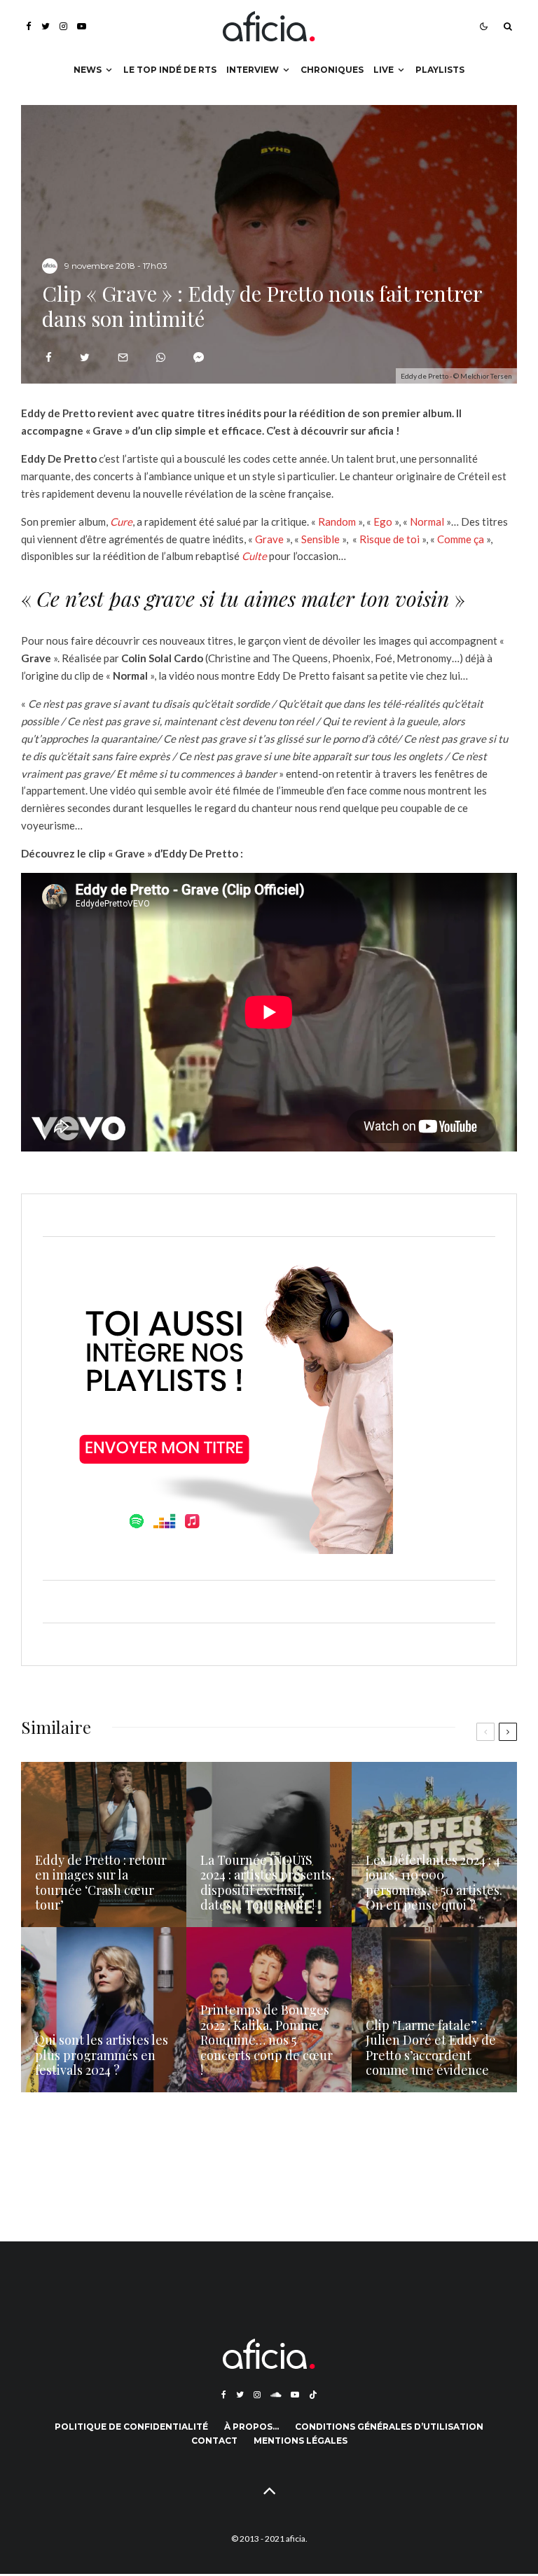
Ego (383, 521)
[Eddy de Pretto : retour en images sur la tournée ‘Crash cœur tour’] (104, 1844)
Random (337, 521)
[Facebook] (29, 26)
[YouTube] (82, 26)
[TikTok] (313, 2395)
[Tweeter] (85, 357)
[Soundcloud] (276, 2395)
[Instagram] (63, 26)
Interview (253, 70)
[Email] (123, 357)
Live (384, 70)
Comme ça (461, 539)
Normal (427, 521)
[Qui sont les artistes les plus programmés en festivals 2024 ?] (104, 2010)
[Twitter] (46, 26)
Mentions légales (301, 2441)
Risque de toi (389, 539)
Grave (269, 539)
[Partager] (49, 357)
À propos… (251, 2427)
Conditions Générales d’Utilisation (389, 2427)
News (88, 70)
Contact (214, 2441)
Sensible (320, 539)
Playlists (440, 70)
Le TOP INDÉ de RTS (170, 70)
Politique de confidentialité (131, 2427)
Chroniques (332, 70)
